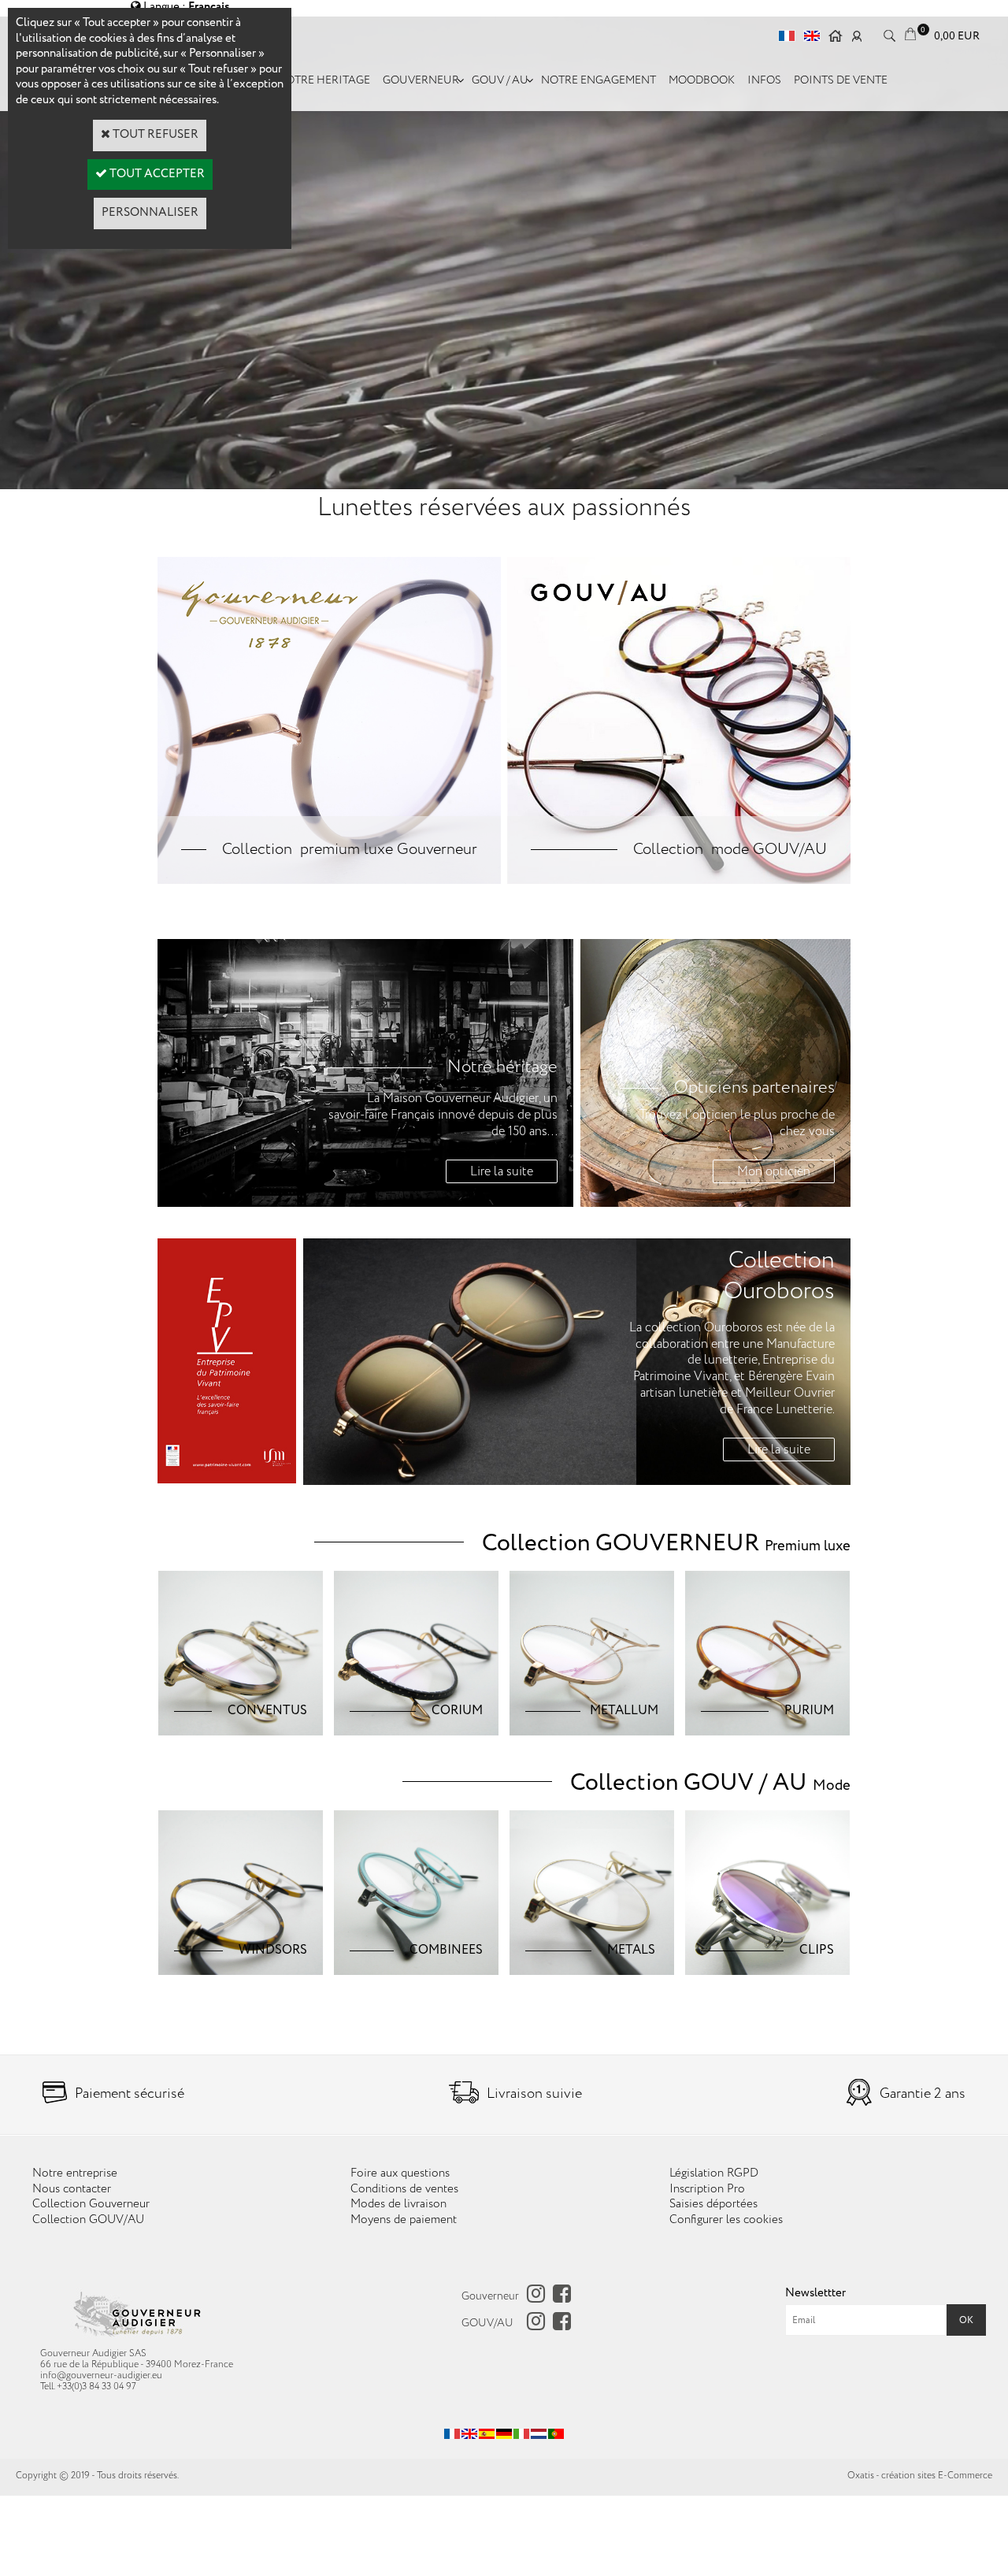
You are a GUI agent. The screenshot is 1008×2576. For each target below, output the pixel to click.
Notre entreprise (75, 2173)
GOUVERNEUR (421, 80)
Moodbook (702, 80)
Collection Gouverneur (91, 2204)
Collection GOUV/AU (88, 2220)
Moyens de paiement (404, 2220)
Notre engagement (598, 80)
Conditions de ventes (404, 2189)
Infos (764, 80)
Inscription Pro (707, 2189)
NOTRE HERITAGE (324, 80)
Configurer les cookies (726, 2220)
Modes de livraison (398, 2204)
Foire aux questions (400, 2173)
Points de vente (841, 80)
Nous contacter (72, 2189)
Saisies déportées (713, 2204)
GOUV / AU (500, 80)
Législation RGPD (714, 2173)
